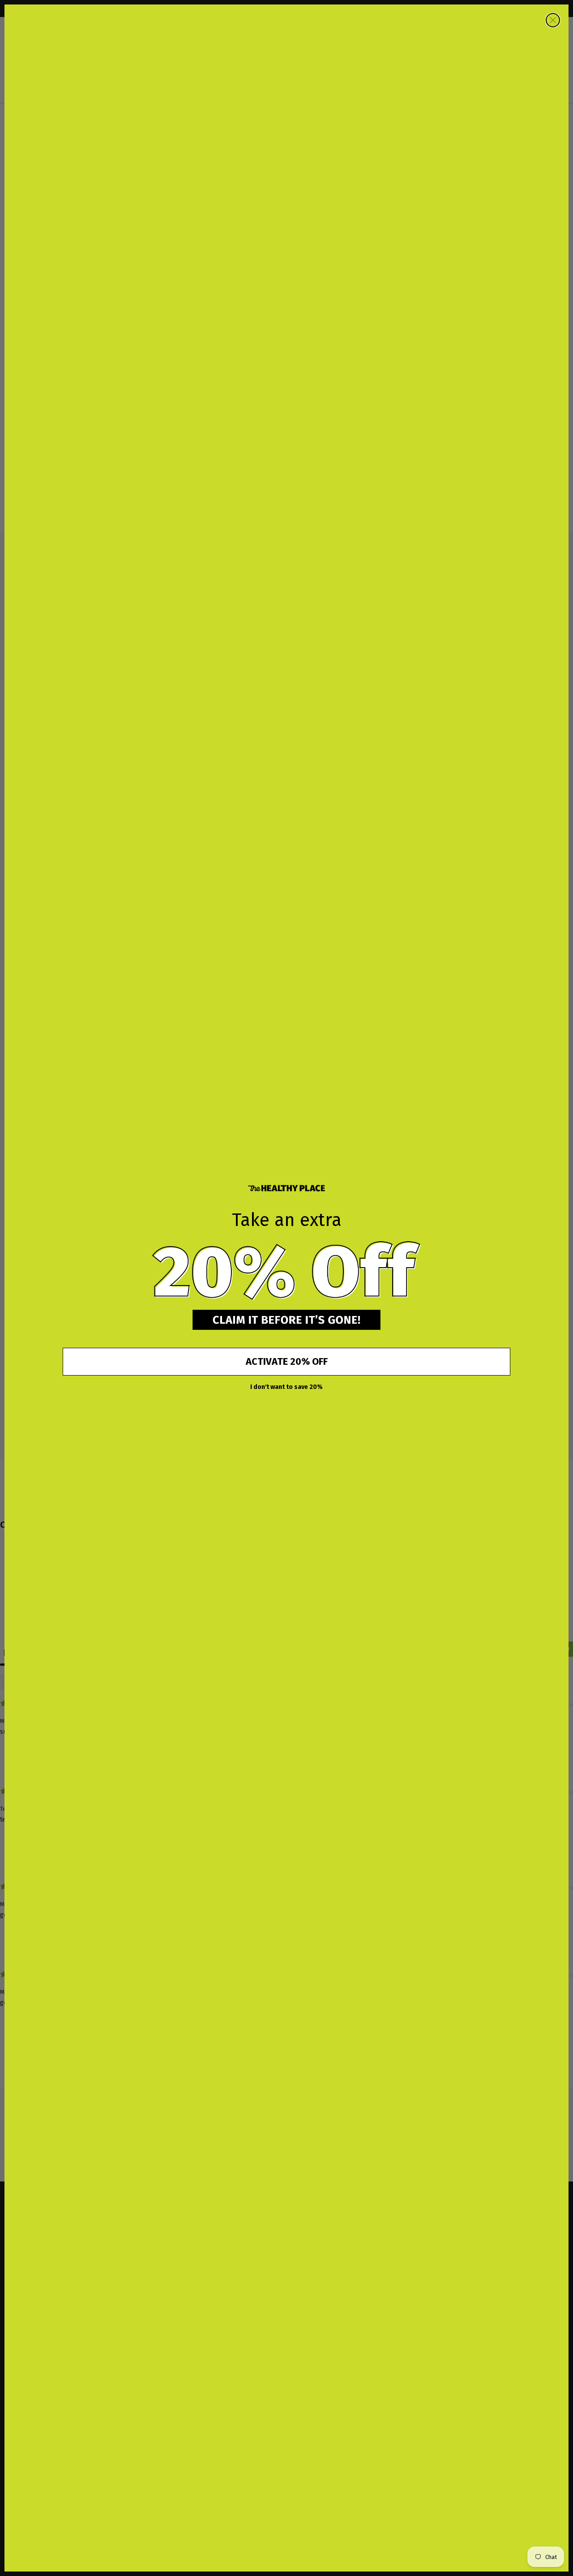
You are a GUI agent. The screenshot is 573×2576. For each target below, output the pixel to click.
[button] (286, 1271)
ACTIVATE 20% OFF (287, 1361)
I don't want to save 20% (286, 1387)
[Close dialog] (553, 20)
